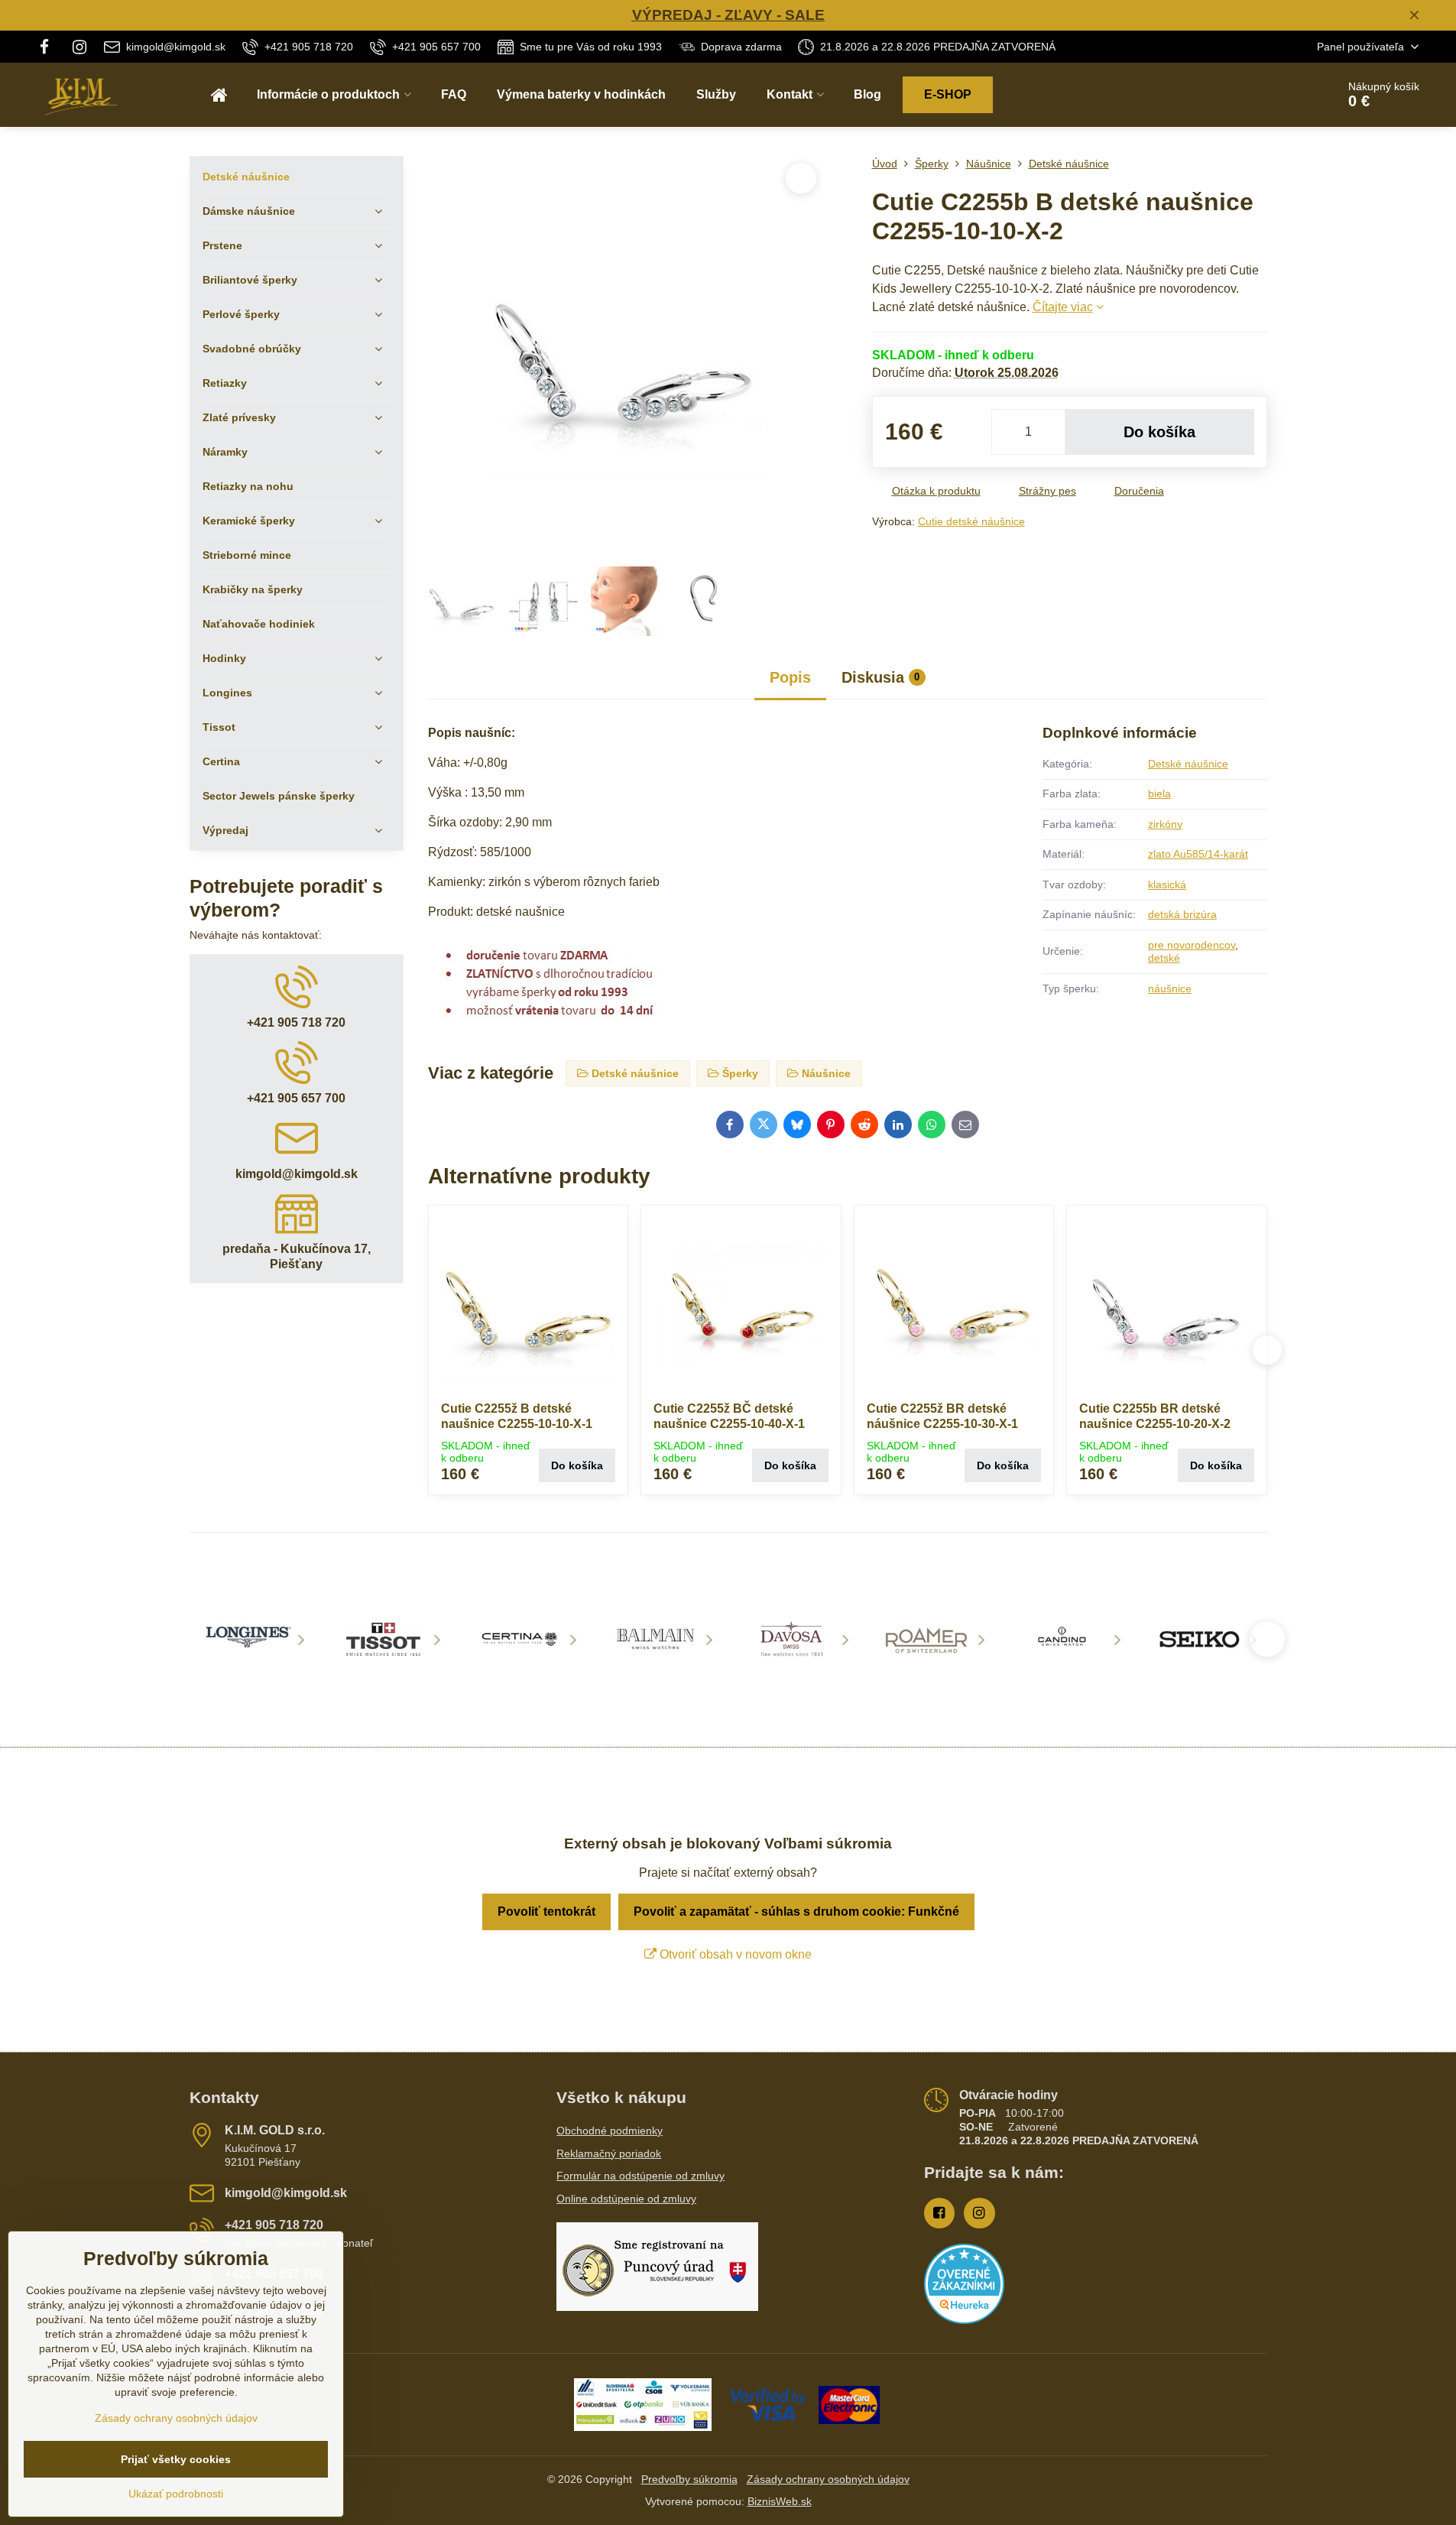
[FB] (49, 47)
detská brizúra (1182, 914)
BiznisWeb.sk (780, 2501)
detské (1164, 958)
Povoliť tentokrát (546, 1912)
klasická (1167, 884)
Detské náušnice (1188, 764)
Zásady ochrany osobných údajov (828, 2479)
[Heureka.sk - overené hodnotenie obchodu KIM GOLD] (964, 2320)
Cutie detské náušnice (971, 521)
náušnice (1170, 988)
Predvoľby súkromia (689, 2479)
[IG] (79, 47)
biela (1159, 794)
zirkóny (1165, 824)
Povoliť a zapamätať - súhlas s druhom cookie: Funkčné (796, 1912)
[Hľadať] (1282, 95)
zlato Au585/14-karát (1198, 854)
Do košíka (1159, 432)
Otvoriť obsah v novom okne (734, 1954)
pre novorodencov (1192, 945)
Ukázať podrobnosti (176, 2494)
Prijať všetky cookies (176, 2459)
